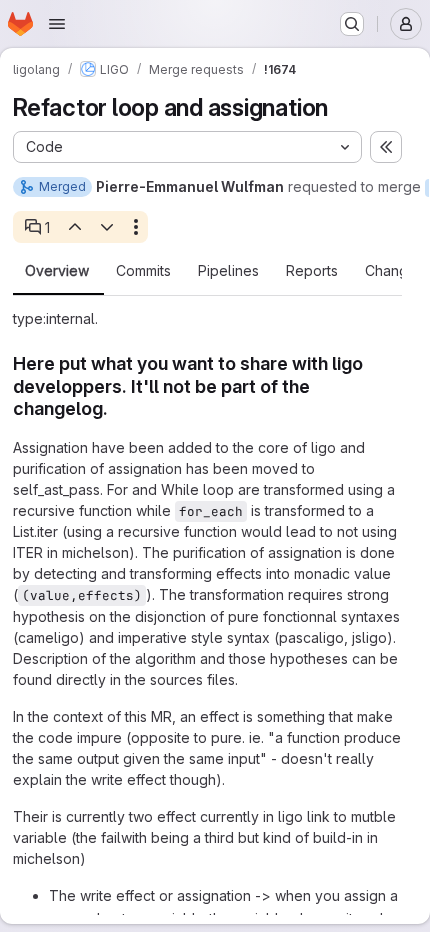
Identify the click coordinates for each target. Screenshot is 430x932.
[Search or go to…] (352, 24)
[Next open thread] (107, 227)
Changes (394, 271)
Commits (143, 271)
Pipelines (228, 271)
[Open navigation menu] (57, 24)
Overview (57, 271)
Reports (312, 271)
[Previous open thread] (74, 227)
